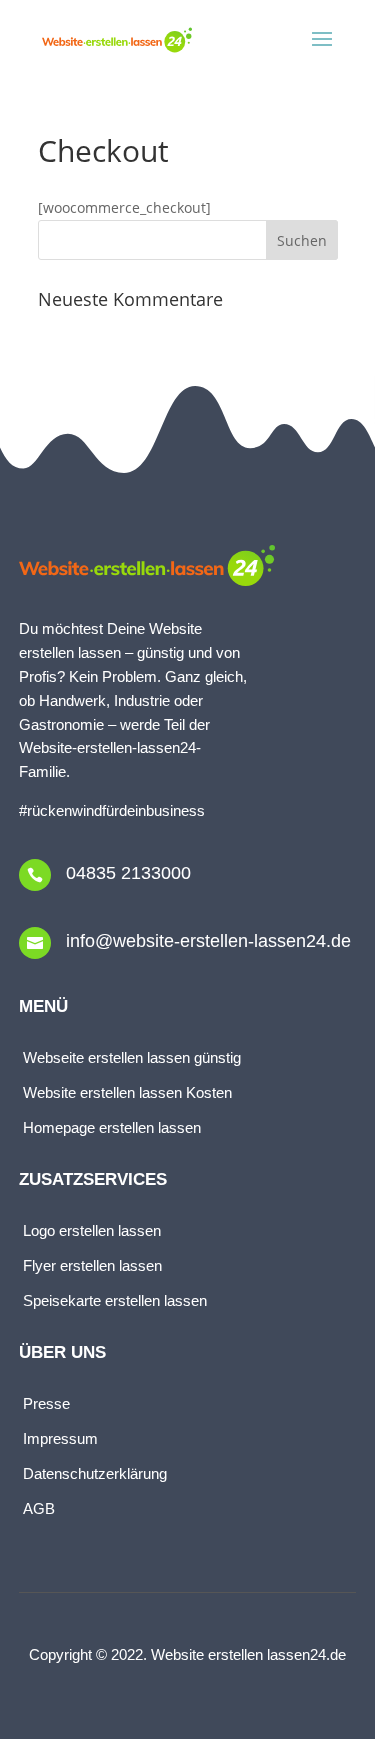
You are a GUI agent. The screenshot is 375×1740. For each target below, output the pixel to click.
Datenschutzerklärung (95, 1473)
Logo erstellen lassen (92, 1230)
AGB (39, 1508)
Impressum (62, 1438)
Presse (46, 1403)
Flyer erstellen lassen (94, 1265)
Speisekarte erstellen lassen (115, 1300)
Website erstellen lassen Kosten (127, 1092)
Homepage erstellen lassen (112, 1127)
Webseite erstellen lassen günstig (132, 1057)
